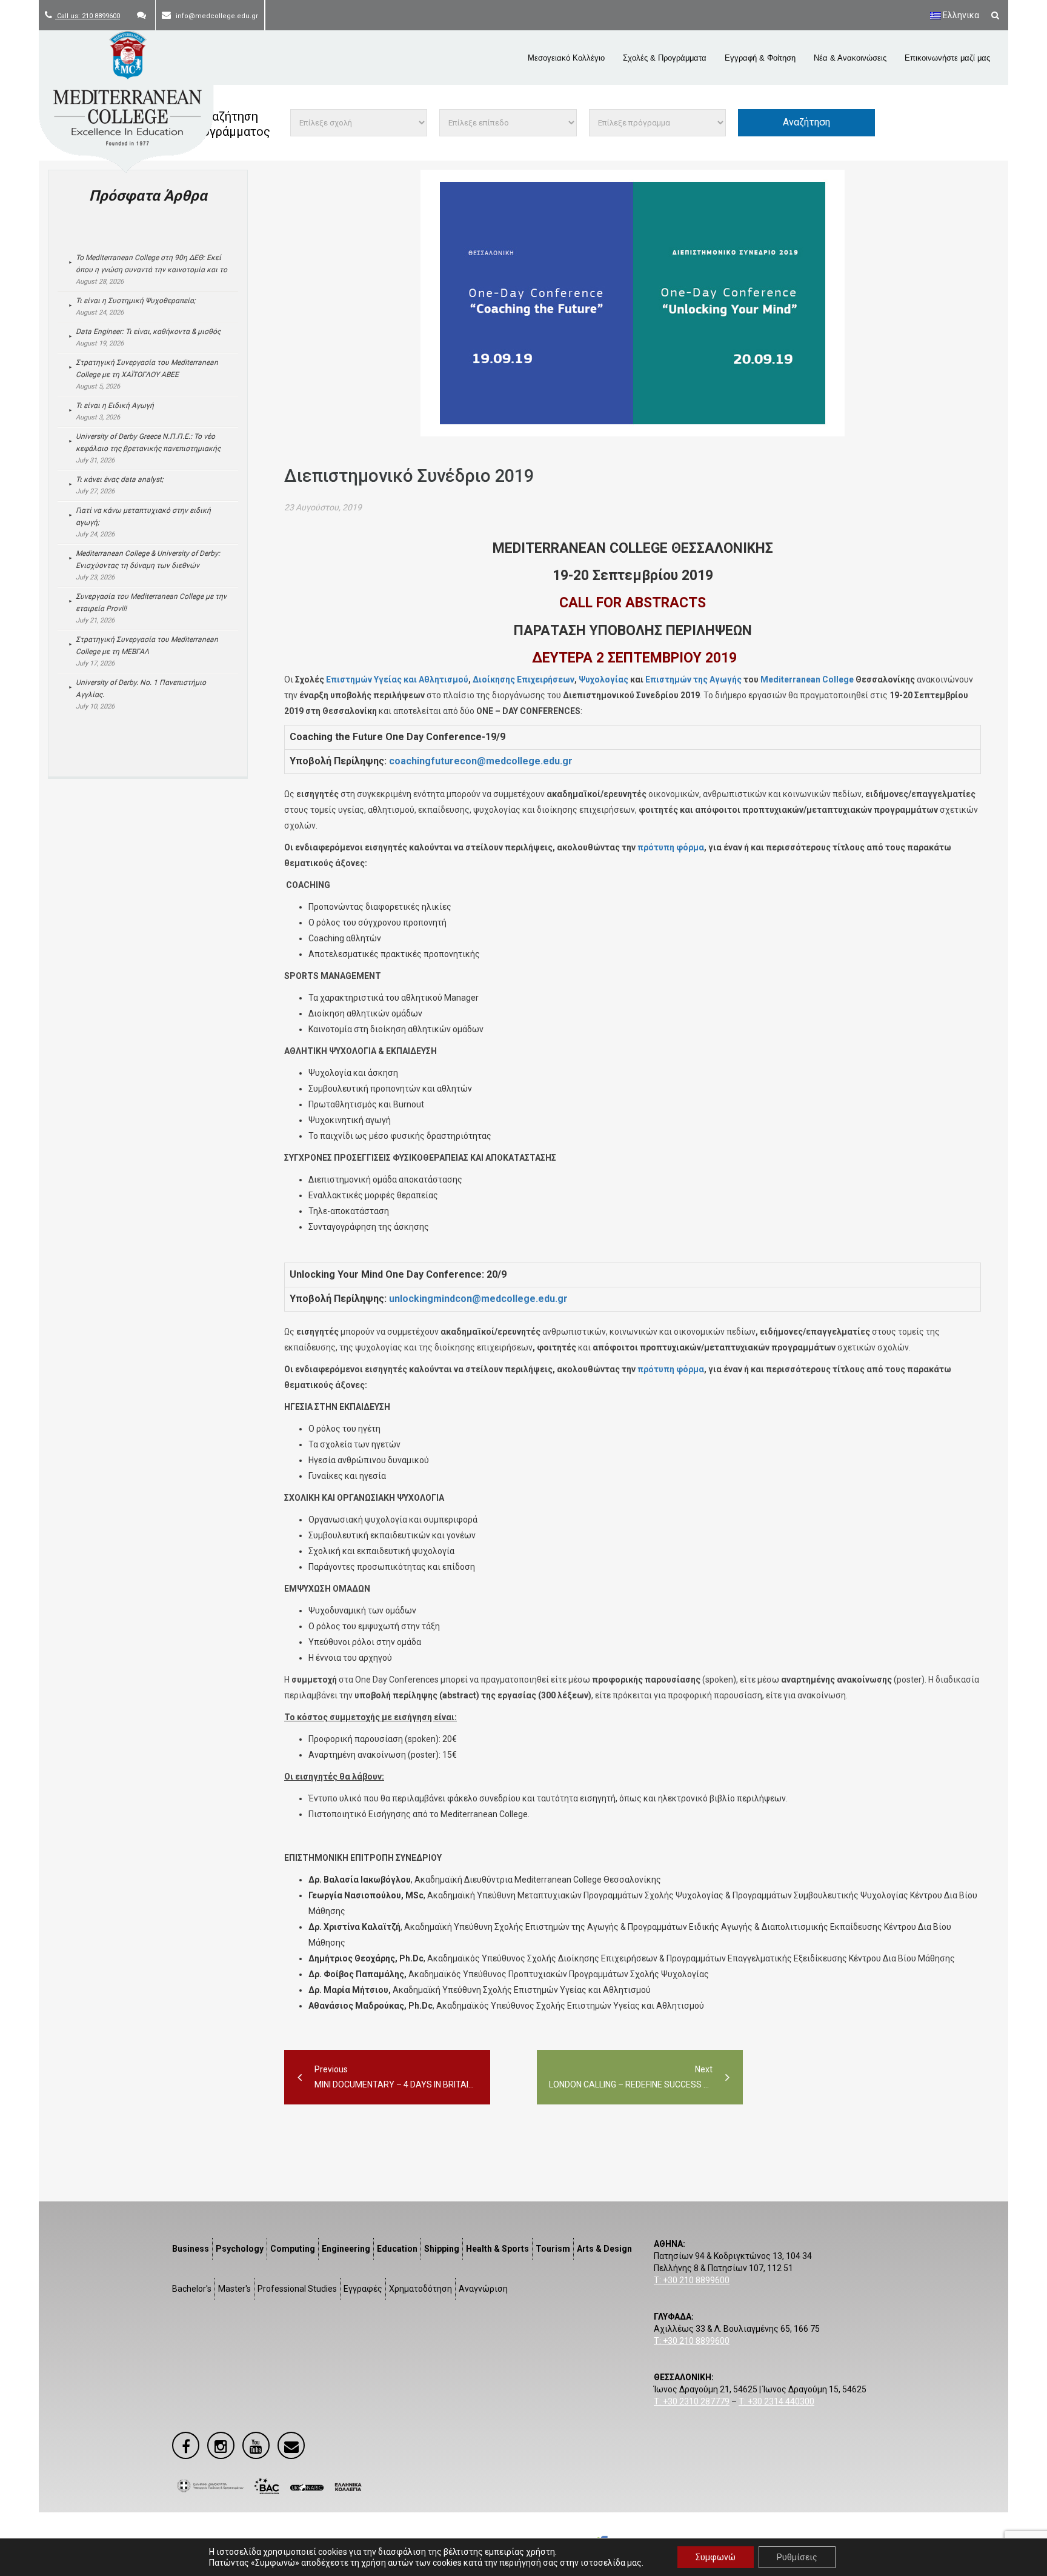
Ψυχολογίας (603, 679)
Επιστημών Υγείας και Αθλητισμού (397, 679)
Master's (234, 2289)
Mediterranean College (807, 679)
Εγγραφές (363, 2289)
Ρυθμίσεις (797, 2557)
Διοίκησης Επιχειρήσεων (523, 679)
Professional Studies (297, 2289)
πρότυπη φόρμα (671, 847)
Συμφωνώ (716, 2557)
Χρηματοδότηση (420, 2289)
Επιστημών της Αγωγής (693, 679)
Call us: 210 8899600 (88, 16)
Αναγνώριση (483, 2289)
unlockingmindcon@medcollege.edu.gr (478, 1299)
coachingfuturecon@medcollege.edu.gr (481, 761)
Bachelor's (192, 2289)
